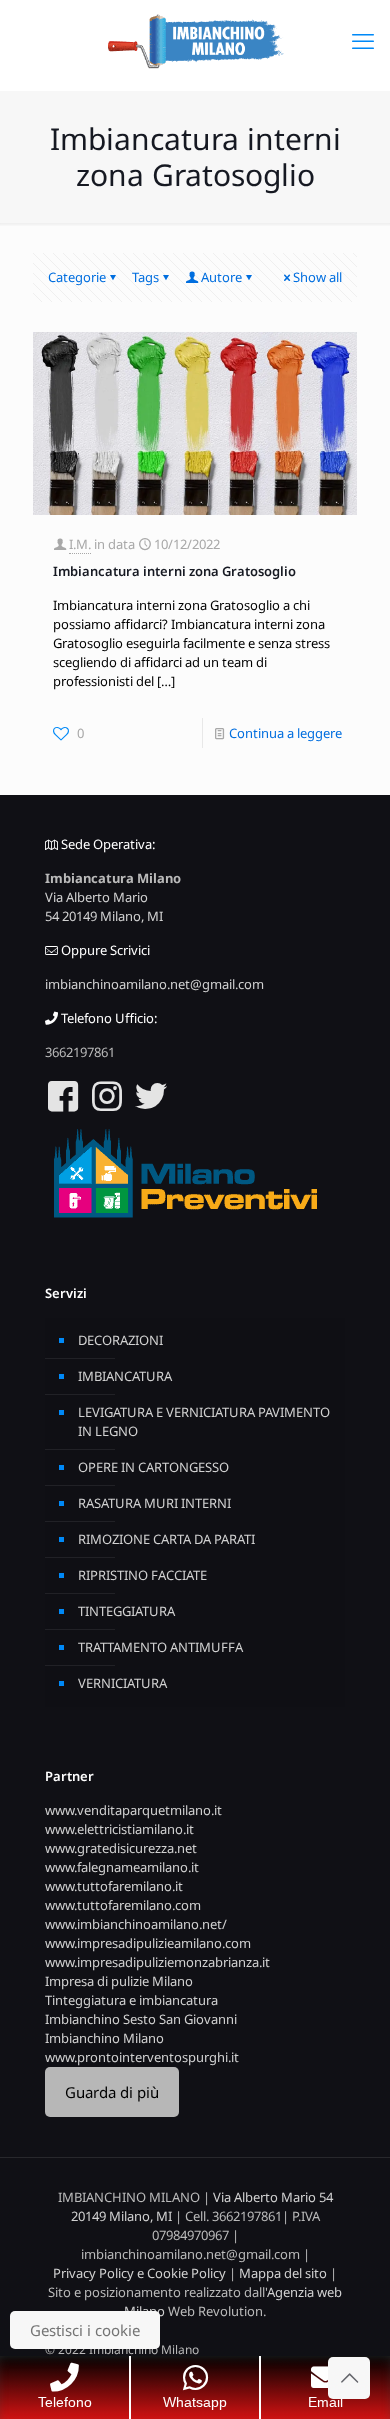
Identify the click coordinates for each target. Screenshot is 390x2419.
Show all (317, 277)
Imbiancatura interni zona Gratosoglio (174, 571)
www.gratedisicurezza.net (121, 1848)
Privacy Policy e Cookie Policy (139, 2273)
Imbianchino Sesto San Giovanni (141, 2019)
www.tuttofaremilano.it (114, 1886)
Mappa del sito (283, 2273)
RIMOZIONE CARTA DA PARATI (166, 1539)
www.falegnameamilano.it (122, 1867)
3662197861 (80, 1052)
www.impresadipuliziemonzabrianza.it (157, 1962)
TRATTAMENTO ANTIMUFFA (160, 1647)
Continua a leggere (285, 733)
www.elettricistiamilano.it (119, 1829)
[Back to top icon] (349, 2378)
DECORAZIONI (120, 1340)
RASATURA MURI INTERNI (154, 1503)
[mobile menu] (363, 40)
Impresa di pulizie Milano (119, 1981)
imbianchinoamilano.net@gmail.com (154, 984)
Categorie (77, 277)
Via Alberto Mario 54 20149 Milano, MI (104, 906)
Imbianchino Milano (104, 2038)
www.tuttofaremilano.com (123, 1905)
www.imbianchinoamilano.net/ (136, 1924)
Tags (145, 277)
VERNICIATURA (122, 1683)
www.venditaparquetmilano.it (133, 1810)
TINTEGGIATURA (126, 1611)
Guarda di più (112, 2092)
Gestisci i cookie (85, 2330)
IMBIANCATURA (125, 1376)
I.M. (80, 544)
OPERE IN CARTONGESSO (153, 1467)
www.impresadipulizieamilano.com (148, 1943)
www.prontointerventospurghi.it (142, 2057)
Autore (221, 277)
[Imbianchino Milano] (195, 40)
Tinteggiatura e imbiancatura (131, 2000)
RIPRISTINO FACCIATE (142, 1575)
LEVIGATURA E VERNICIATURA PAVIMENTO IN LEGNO (204, 1421)
